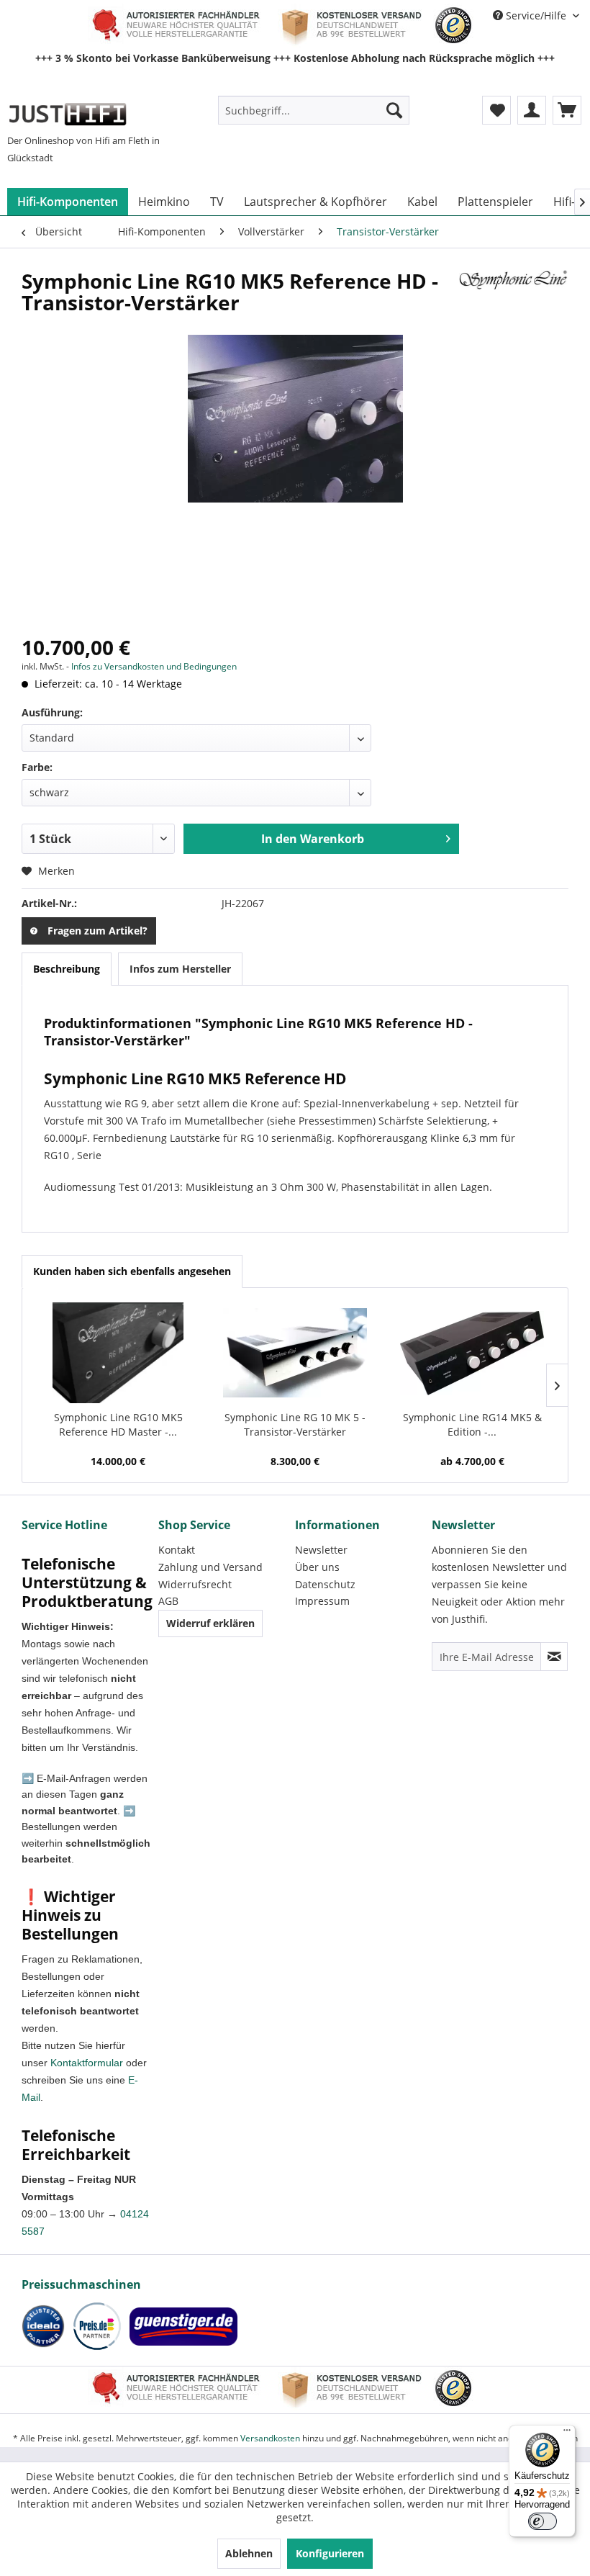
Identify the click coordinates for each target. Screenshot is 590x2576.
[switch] (543, 2521)
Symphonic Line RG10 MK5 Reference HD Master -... (118, 1424)
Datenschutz (325, 1584)
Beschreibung (67, 969)
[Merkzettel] (496, 110)
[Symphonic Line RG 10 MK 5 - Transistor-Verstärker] (295, 1353)
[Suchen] (394, 110)
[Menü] (567, 2433)
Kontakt (177, 1550)
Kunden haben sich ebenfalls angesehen (132, 1271)
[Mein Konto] (532, 110)
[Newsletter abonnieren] (554, 1657)
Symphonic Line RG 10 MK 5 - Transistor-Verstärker (295, 1424)
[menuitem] (314, 110)
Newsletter (321, 1550)
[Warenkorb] (567, 110)
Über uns (317, 1567)
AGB (168, 1601)
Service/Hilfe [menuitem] (536, 15)
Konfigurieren (330, 2553)
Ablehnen (249, 2553)
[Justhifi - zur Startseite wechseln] (67, 114)
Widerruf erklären (210, 1623)
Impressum (322, 1601)
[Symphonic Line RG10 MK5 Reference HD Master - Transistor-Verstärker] (118, 1353)
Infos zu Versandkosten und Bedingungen (154, 666)
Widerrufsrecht (195, 1584)
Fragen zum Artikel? (97, 931)
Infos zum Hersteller (180, 969)
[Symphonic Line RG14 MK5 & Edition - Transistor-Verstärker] (472, 1353)
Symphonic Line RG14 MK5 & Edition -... (472, 1424)
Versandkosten (270, 2438)
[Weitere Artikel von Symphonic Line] (514, 295)
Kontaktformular (87, 2063)
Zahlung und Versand (210, 1567)
